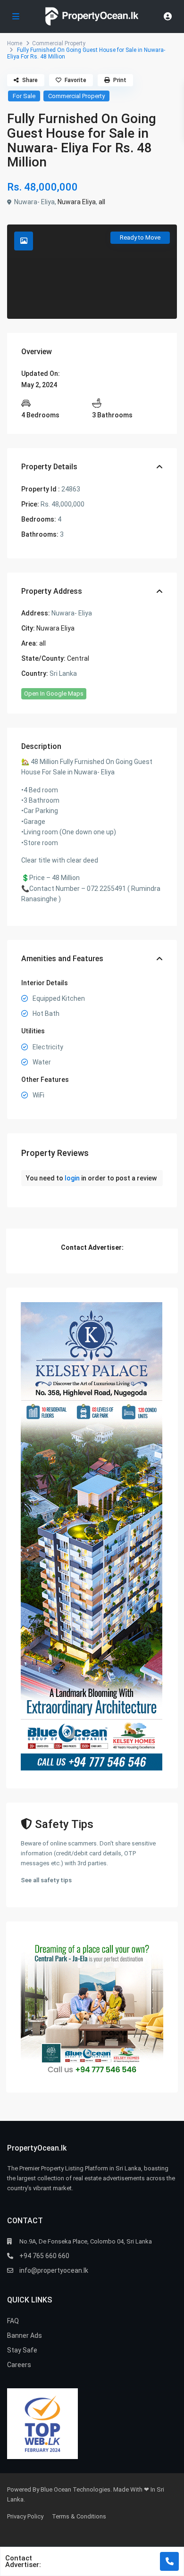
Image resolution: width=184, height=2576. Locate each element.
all (102, 202)
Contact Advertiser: (23, 2561)
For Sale (24, 96)
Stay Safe (22, 2350)
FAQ (13, 2321)
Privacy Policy (25, 2516)
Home (15, 43)
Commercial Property (59, 43)
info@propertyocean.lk (54, 2270)
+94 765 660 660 (44, 2256)
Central (78, 658)
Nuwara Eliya (77, 202)
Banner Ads (25, 2335)
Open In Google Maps (54, 694)
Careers (19, 2365)
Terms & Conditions (79, 2516)
